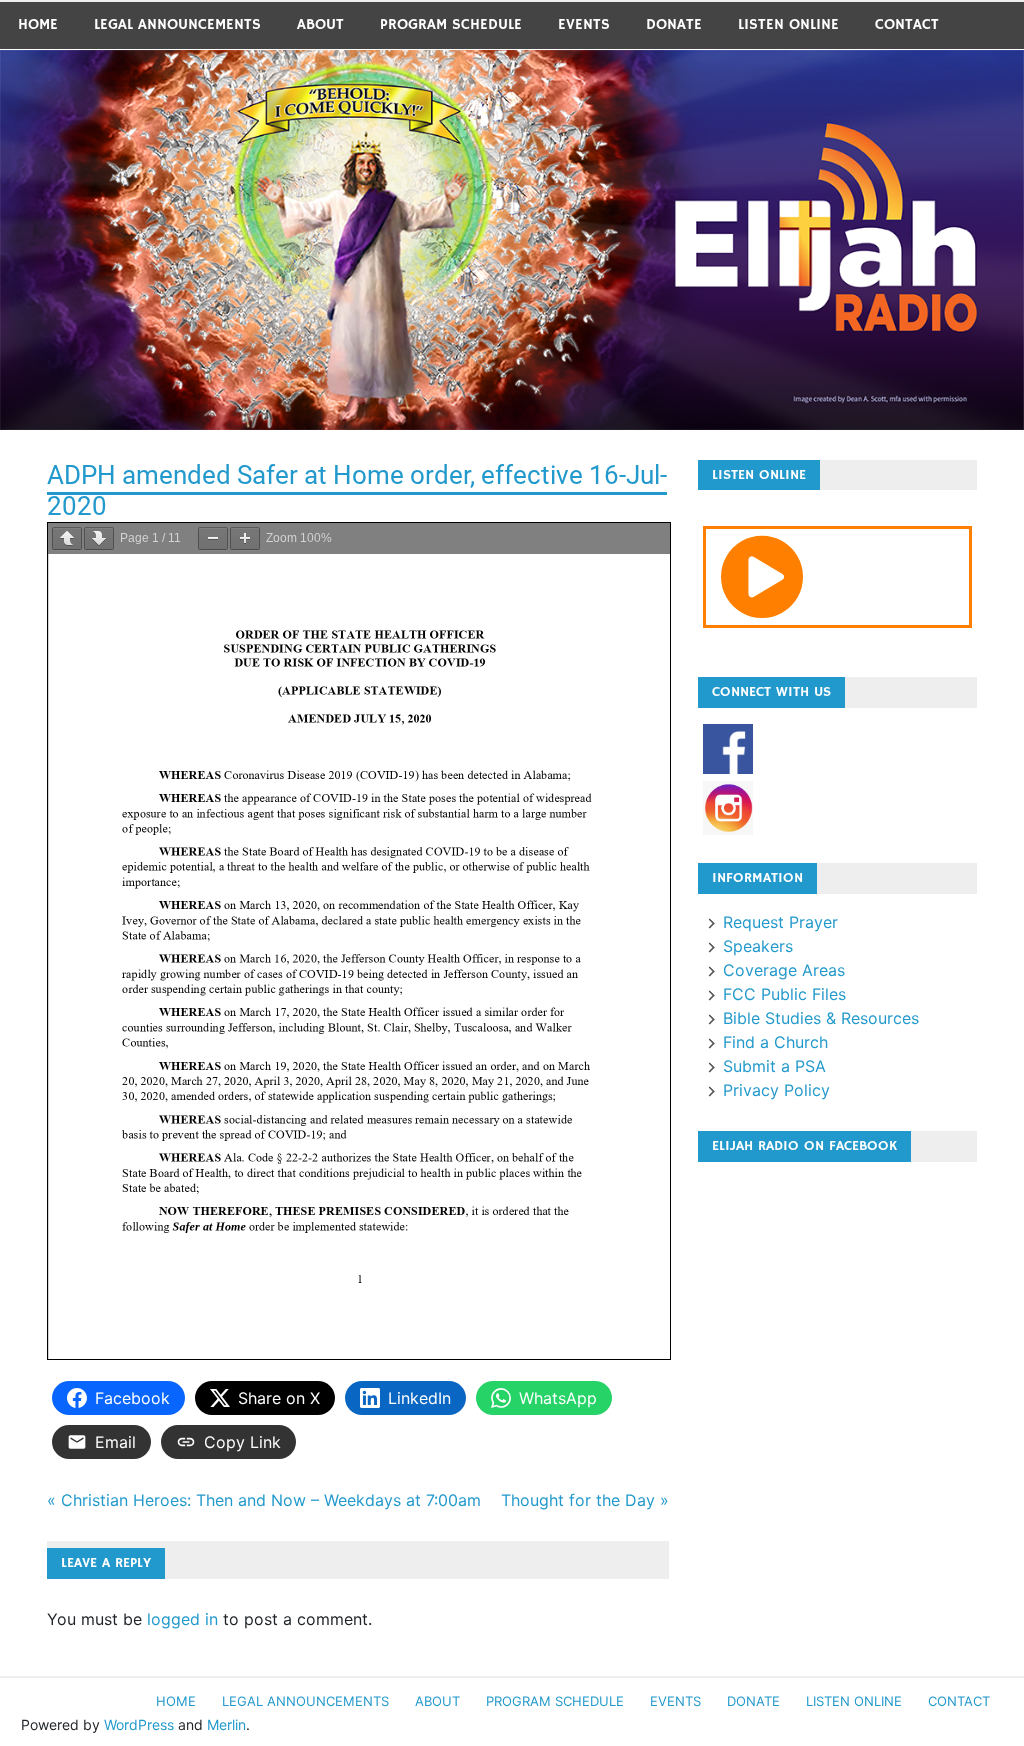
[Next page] (99, 538)
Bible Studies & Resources (821, 1018)
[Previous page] (67, 538)
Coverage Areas (784, 970)
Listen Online (788, 24)
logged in (182, 1619)
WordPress (139, 1724)
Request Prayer (780, 922)
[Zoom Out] (213, 538)
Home (38, 24)
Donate (674, 24)
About (320, 24)
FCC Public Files (784, 994)
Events (584, 24)
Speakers (758, 946)
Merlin (226, 1724)
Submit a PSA (774, 1066)
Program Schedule (451, 24)
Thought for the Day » (585, 1500)
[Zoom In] (245, 538)
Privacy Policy (776, 1090)
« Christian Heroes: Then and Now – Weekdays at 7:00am (264, 1500)
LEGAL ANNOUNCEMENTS (177, 24)
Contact (907, 24)
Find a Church (775, 1042)
